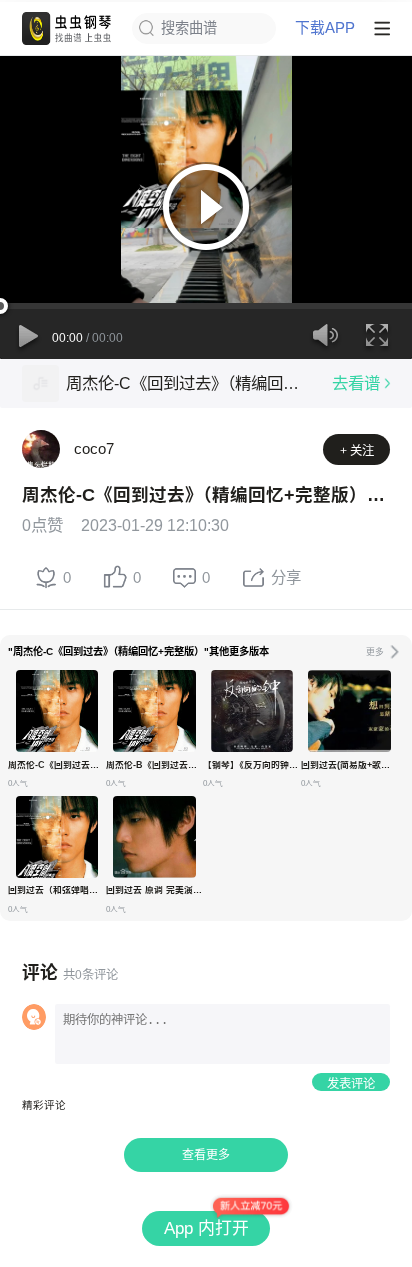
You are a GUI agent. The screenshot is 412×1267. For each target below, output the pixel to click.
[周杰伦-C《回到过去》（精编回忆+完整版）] (40, 383)
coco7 (94, 448)
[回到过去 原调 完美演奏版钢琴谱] (154, 837)
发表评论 (351, 1084)
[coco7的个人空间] (41, 449)
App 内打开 (206, 1228)
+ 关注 (357, 451)
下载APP (325, 28)
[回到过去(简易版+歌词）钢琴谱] (349, 711)
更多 (375, 652)
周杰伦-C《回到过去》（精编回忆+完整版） (189, 383)
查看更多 (206, 1155)
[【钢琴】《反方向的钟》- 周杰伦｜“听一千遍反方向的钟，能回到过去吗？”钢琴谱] (252, 711)
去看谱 (356, 383)
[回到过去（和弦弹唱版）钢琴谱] (57, 837)
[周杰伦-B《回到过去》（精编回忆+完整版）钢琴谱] (154, 711)
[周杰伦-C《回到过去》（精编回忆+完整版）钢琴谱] (57, 711)
